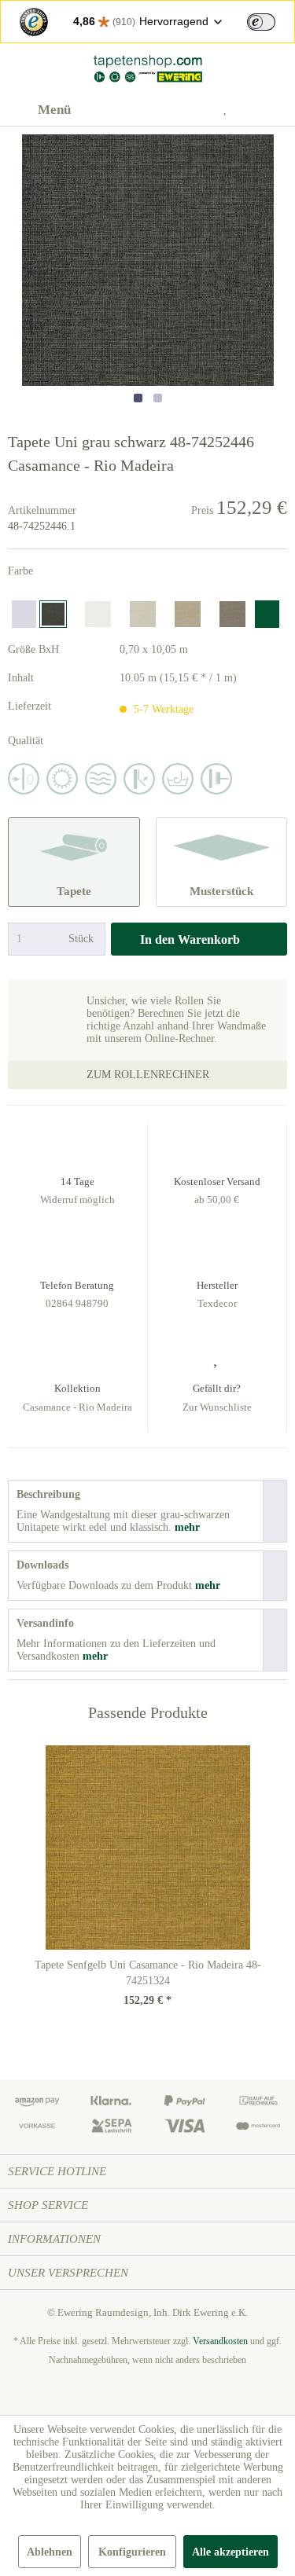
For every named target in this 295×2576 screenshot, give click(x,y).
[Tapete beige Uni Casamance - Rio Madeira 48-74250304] (143, 614)
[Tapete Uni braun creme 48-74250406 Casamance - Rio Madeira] (188, 614)
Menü (54, 110)
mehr (186, 1527)
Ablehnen (50, 2552)
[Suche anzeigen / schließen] (154, 110)
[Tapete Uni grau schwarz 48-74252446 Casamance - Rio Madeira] (53, 614)
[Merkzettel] (231, 110)
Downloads (42, 1565)
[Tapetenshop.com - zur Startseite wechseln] (147, 69)
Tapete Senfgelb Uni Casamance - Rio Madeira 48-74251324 (148, 1973)
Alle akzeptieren (230, 2552)
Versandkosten (220, 2341)
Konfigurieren (132, 2552)
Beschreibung (48, 1494)
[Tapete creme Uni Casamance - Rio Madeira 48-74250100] (98, 614)
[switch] (261, 22)
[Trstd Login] (271, 20)
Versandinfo (45, 1623)
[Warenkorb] (270, 110)
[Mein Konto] (193, 110)
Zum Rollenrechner (148, 1075)
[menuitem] (39, 110)
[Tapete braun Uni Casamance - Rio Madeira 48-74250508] (232, 614)
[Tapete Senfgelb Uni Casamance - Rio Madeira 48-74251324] (147, 1848)
